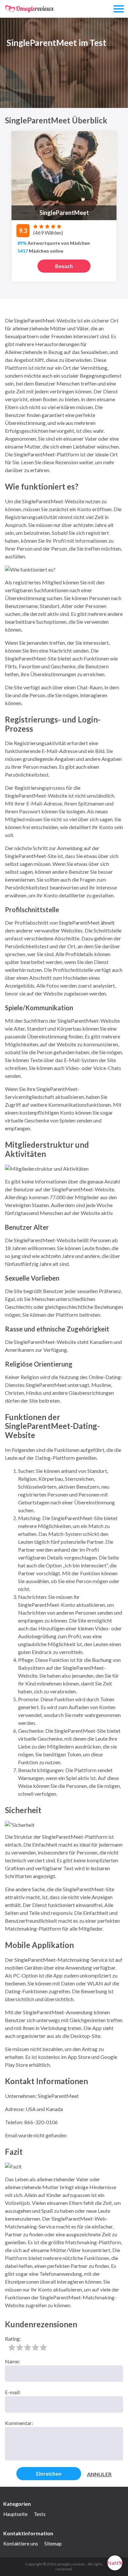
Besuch (64, 266)
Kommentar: (19, 2423)
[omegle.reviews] (30, 9)
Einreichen (49, 2473)
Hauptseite (15, 2514)
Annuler (99, 2474)
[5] (43, 2347)
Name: (12, 2361)
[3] (28, 2347)
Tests (40, 2514)
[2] (20, 2347)
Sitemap (53, 2544)
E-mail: (13, 2392)
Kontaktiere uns (21, 2544)
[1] (12, 2347)
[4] (35, 2347)
